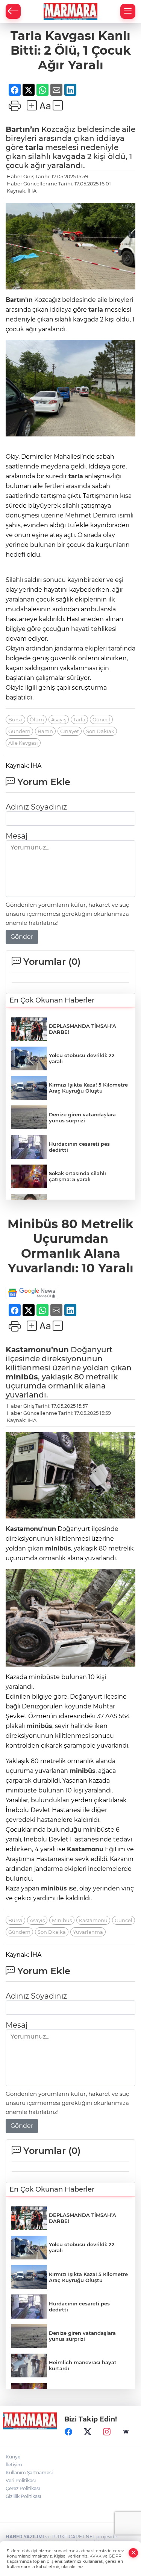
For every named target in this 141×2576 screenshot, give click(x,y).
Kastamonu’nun (37, 1350)
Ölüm (37, 719)
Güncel (101, 719)
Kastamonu (85, 1849)
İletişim (14, 2465)
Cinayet (70, 731)
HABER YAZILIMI (25, 2537)
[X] (88, 2432)
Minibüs (62, 1920)
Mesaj (17, 836)
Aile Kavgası (23, 743)
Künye (13, 2457)
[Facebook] (68, 2432)
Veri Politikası (21, 2480)
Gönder (22, 937)
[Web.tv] (126, 2432)
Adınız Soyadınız (36, 807)
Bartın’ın (23, 129)
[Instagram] (107, 2432)
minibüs (22, 1377)
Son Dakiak (100, 731)
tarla (34, 147)
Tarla (79, 719)
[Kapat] (133, 2553)
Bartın (45, 731)
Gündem (19, 731)
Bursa (15, 719)
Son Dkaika (52, 1932)
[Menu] (128, 11)
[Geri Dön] (13, 11)
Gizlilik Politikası (23, 2496)
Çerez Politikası (23, 2488)
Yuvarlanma (88, 1932)
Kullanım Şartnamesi (29, 2473)
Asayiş (59, 719)
